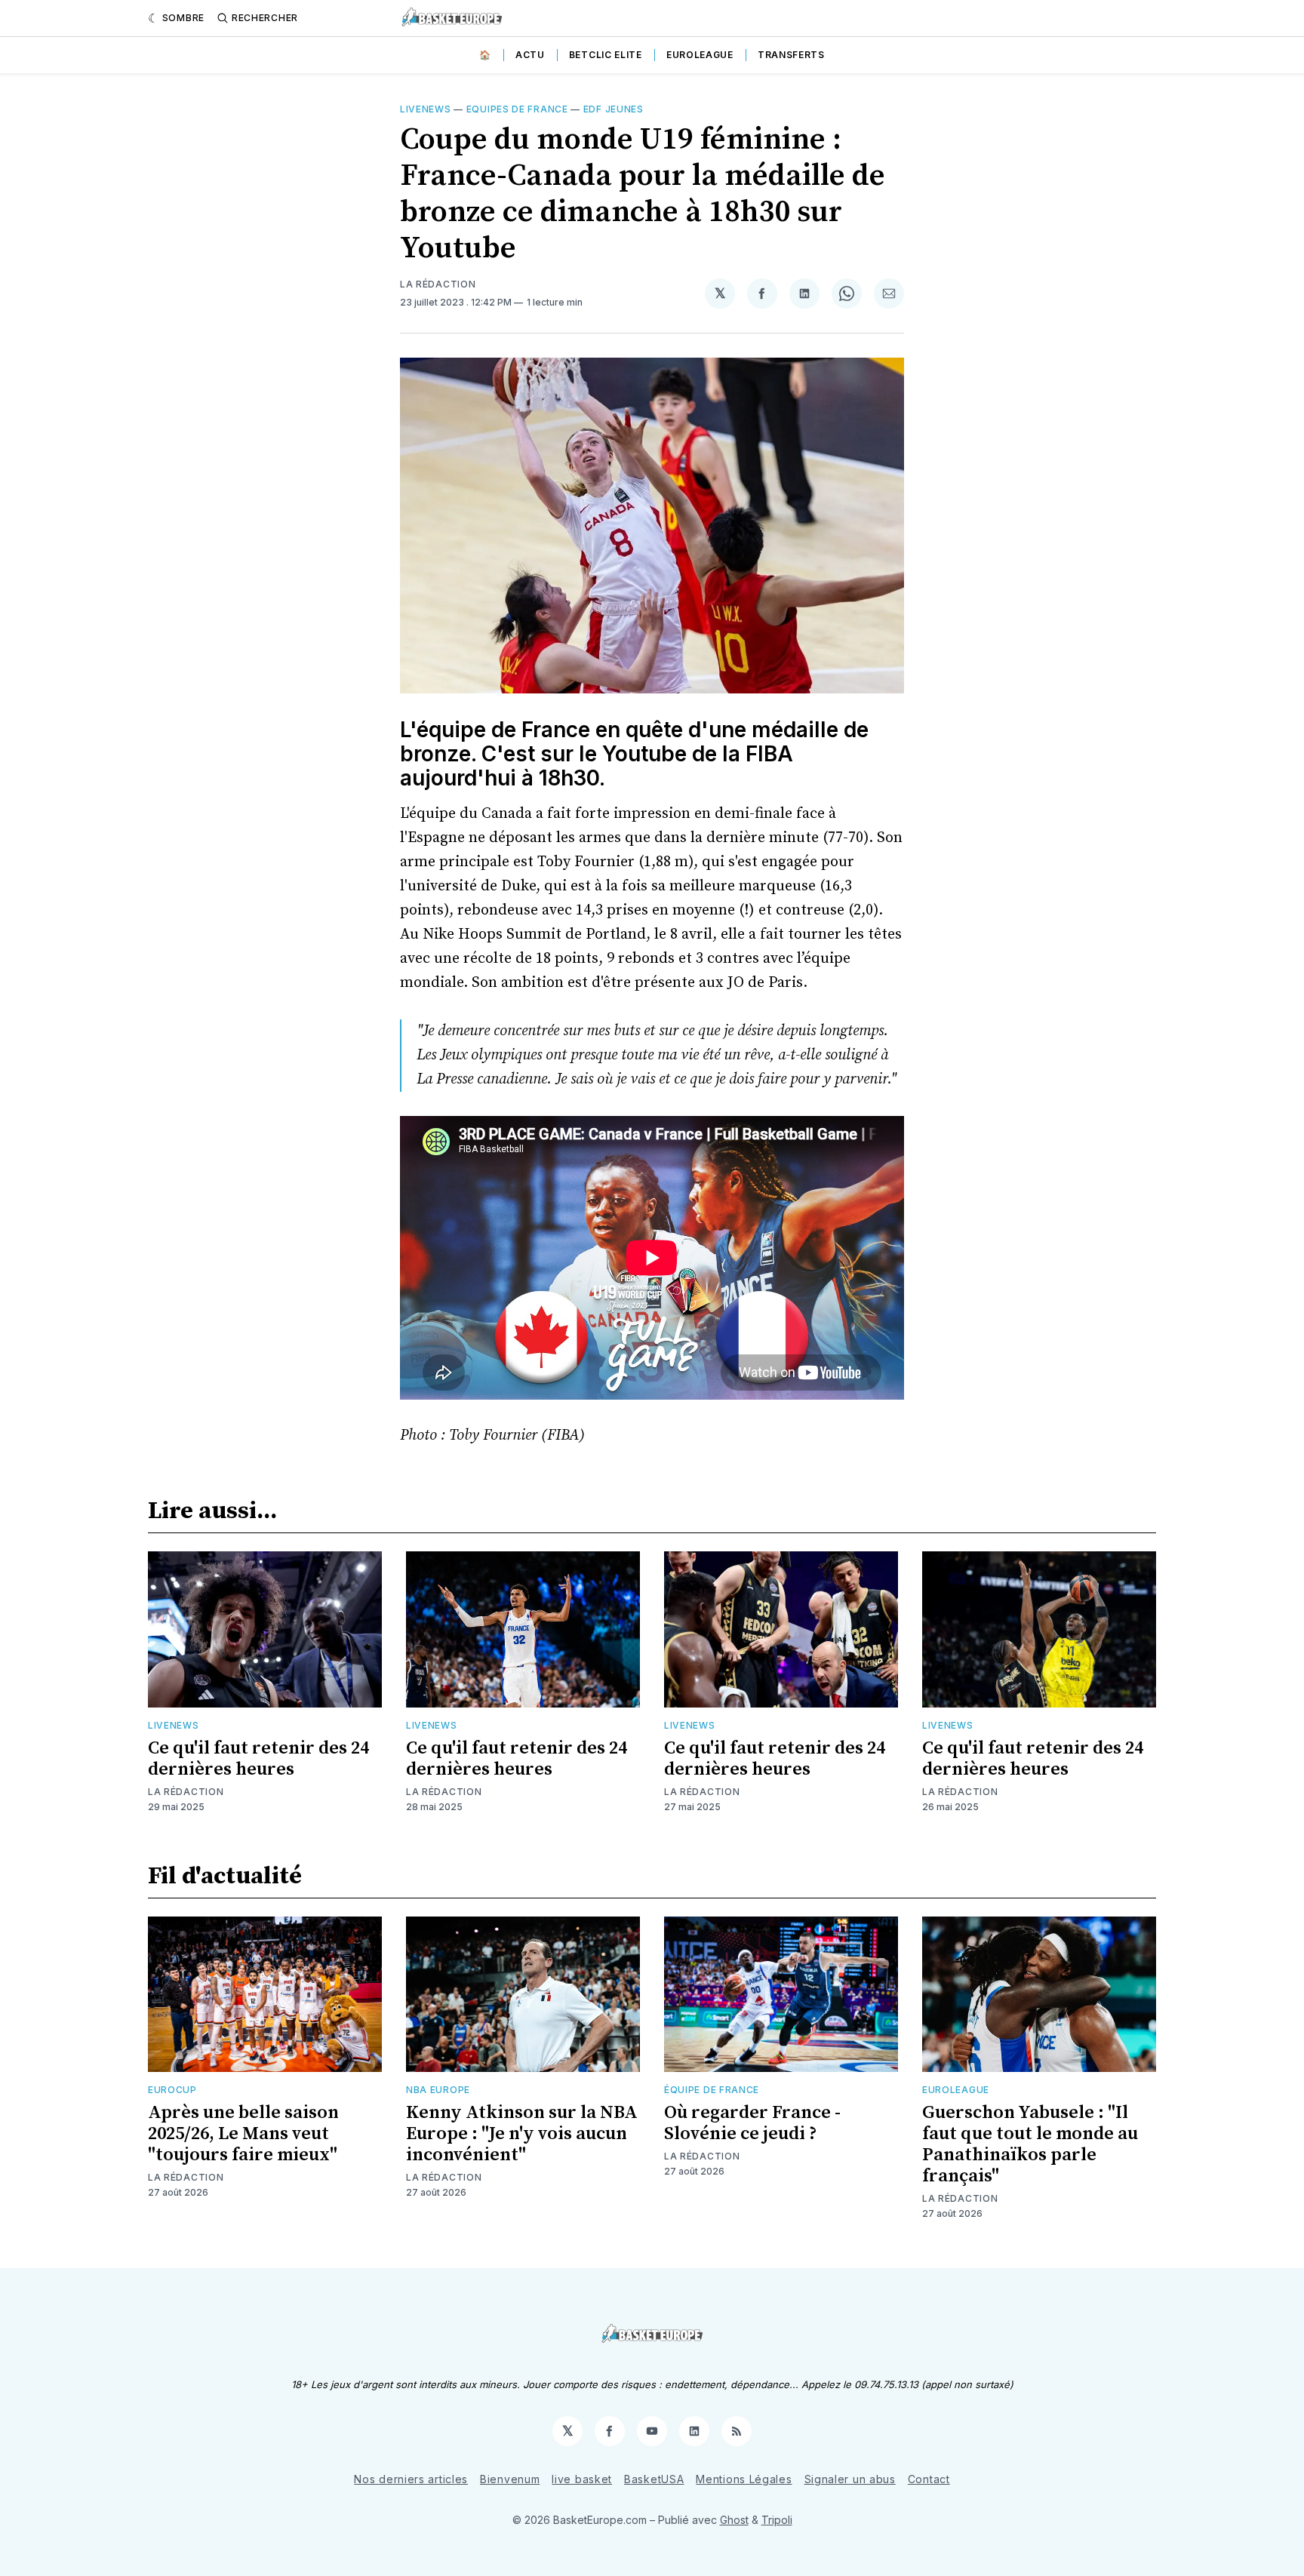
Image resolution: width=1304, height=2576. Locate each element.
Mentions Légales (744, 2479)
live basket (582, 2479)
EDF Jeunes (614, 109)
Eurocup (172, 2090)
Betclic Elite (606, 55)
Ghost (734, 2520)
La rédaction (186, 1792)
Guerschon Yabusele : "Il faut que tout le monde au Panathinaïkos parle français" (1030, 2144)
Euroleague (700, 55)
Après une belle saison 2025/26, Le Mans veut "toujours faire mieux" (243, 2134)
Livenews (426, 109)
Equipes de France (517, 109)
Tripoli (777, 2520)
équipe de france (712, 2090)
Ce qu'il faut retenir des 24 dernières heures (258, 1759)
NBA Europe (438, 2090)
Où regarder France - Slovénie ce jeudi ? (752, 2123)
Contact (929, 2479)
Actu (530, 55)
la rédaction (438, 284)
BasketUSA (654, 2479)
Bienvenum (510, 2479)
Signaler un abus (850, 2479)
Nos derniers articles (411, 2479)
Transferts (791, 55)
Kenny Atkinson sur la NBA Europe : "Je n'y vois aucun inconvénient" (522, 2134)
